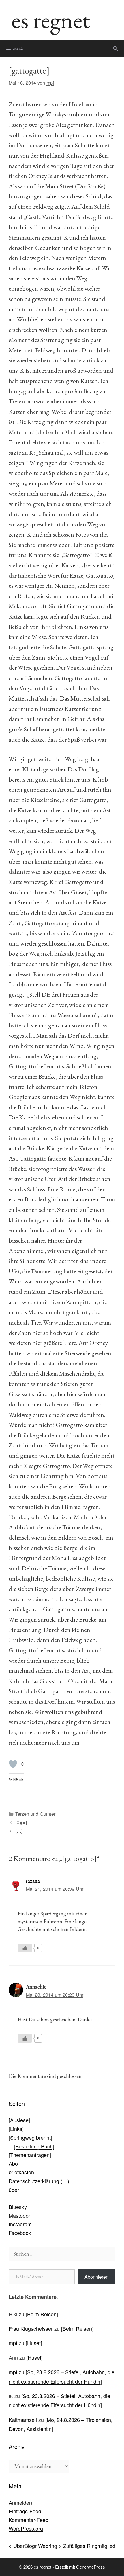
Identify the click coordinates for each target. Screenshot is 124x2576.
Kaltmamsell (23, 2420)
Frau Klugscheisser (31, 2328)
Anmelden (20, 2502)
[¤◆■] (21, 1822)
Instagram (20, 2224)
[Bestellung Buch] (34, 2146)
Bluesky (18, 2207)
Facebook (20, 2233)
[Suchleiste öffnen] (115, 48)
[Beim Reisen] (42, 2314)
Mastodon (20, 2215)
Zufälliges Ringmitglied (89, 2546)
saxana (33, 1881)
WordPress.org (26, 2528)
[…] (19, 1831)
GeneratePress (91, 2567)
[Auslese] (19, 2120)
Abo (13, 2163)
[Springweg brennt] (30, 2137)
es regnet (51, 20)
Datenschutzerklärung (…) (39, 2181)
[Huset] (34, 2343)
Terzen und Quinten (36, 1814)
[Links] (16, 2129)
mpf (13, 2343)
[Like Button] (13, 1764)
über (14, 2190)
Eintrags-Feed (25, 2511)
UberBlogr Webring (35, 2546)
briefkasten (21, 2172)
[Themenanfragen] (30, 2155)
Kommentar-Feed (29, 2520)
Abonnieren (96, 2277)
